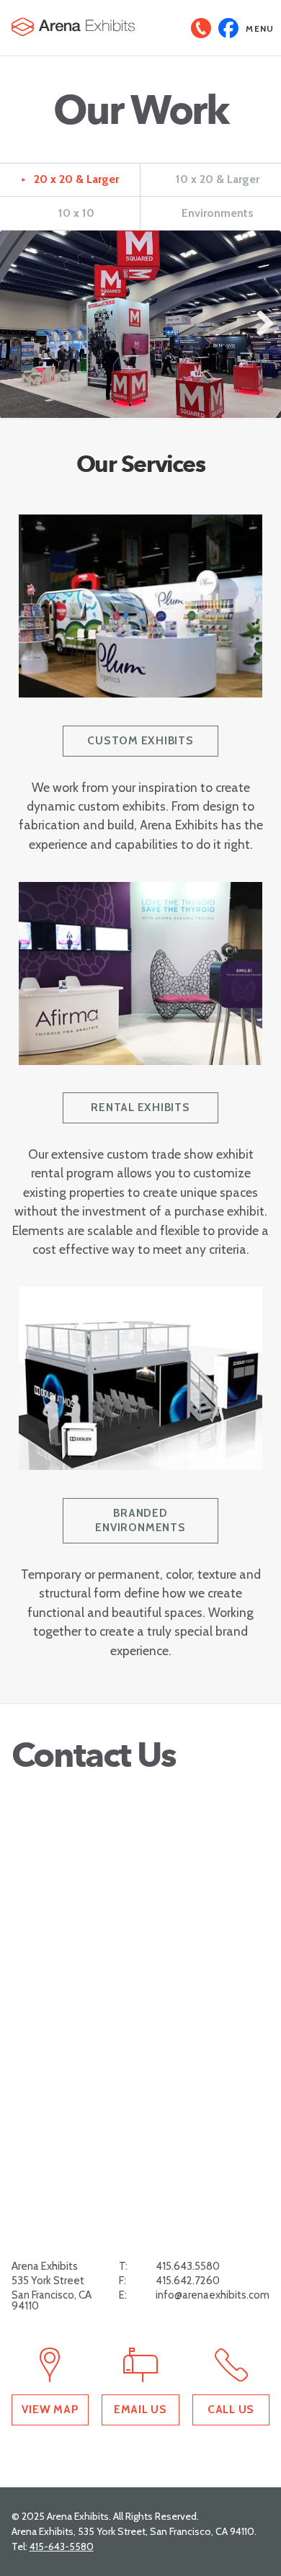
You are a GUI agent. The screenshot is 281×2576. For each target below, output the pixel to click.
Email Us (140, 2409)
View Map (50, 2409)
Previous (22, 338)
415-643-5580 (62, 2546)
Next (262, 338)
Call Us (231, 2409)
